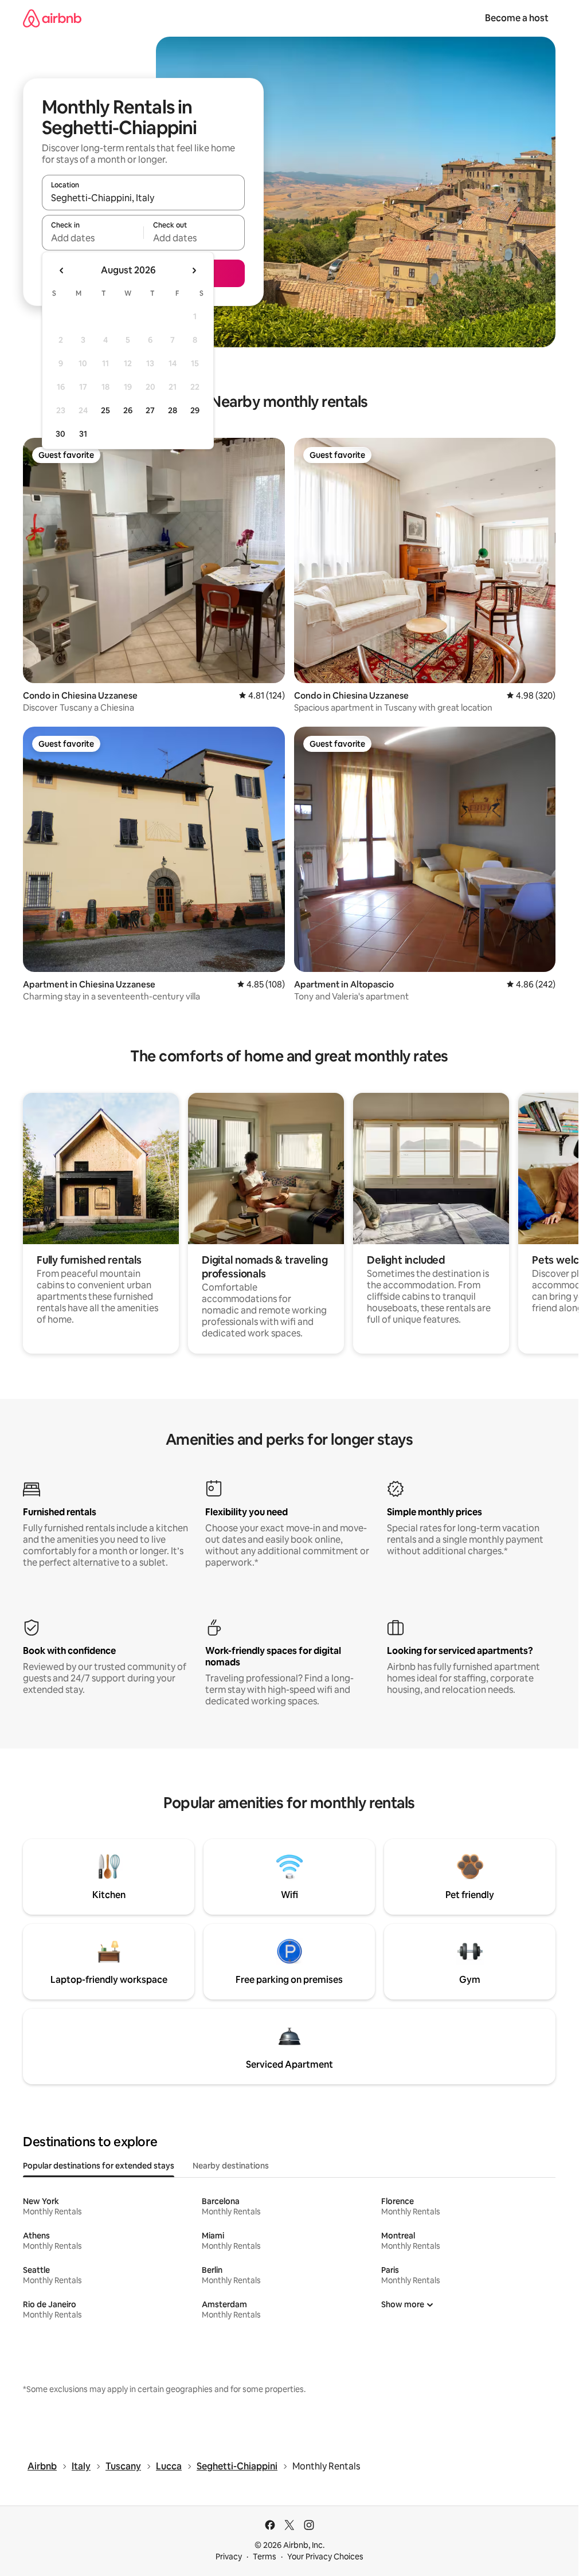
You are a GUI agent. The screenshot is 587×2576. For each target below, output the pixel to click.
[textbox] (93, 238)
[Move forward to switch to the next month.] (194, 270)
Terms (265, 2557)
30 (60, 434)
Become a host (517, 18)
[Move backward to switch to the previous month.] (62, 270)
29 (195, 410)
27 (150, 410)
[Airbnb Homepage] (52, 18)
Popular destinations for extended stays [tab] (99, 2166)
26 (128, 410)
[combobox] (143, 198)
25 (105, 410)
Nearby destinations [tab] (231, 2166)
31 (83, 434)
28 (173, 410)
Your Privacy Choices (325, 2557)
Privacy (229, 2557)
